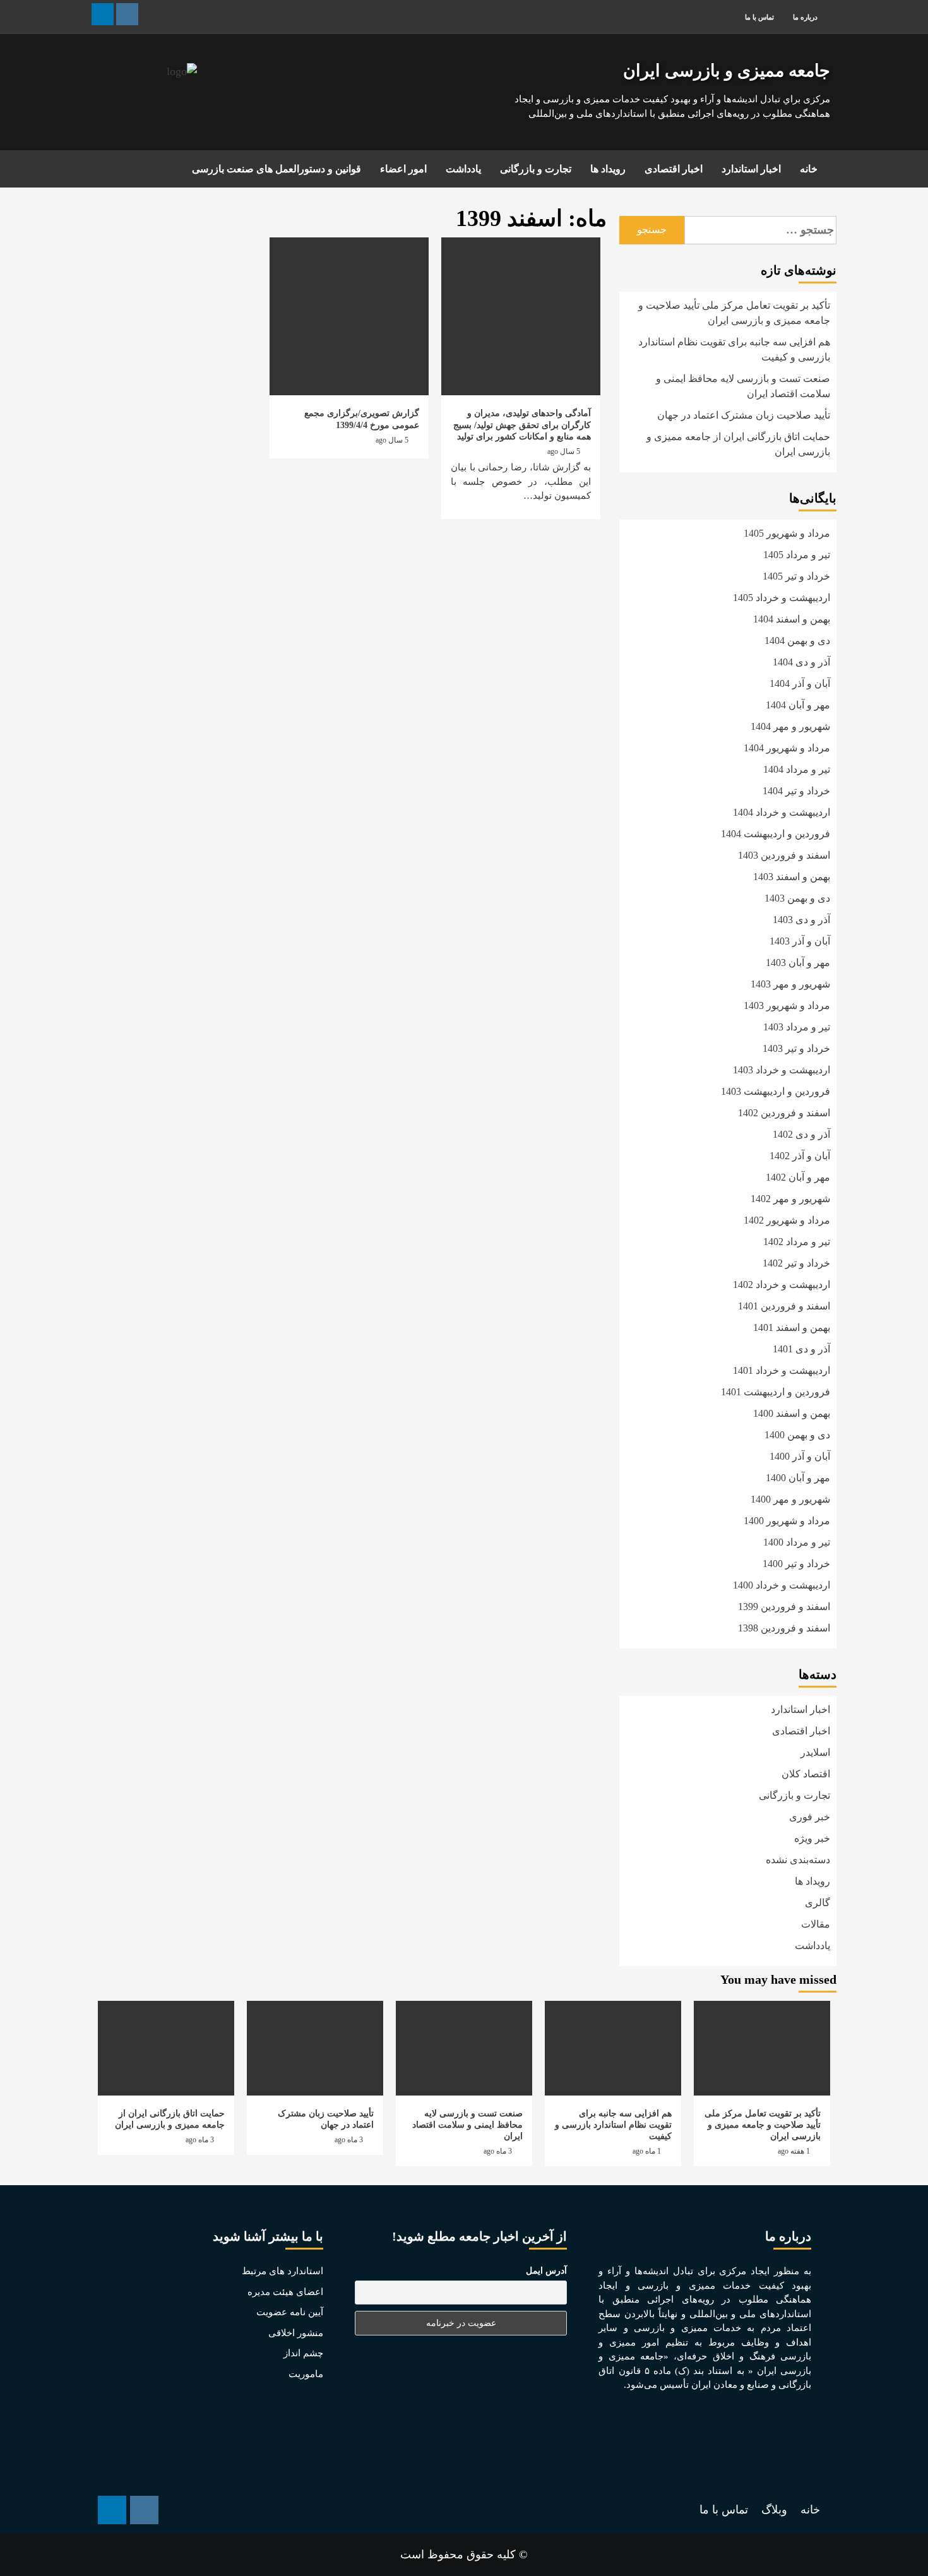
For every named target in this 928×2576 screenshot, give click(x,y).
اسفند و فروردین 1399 (784, 1607)
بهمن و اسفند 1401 (792, 1327)
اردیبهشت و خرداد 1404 (782, 812)
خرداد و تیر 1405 (796, 576)
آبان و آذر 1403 (800, 941)
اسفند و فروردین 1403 (784, 855)
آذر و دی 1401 (801, 1349)
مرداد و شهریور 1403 (787, 1005)
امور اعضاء (403, 169)
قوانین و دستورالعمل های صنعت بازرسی (277, 169)
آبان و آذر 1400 (800, 1456)
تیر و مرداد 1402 (797, 1242)
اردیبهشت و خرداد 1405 (782, 598)
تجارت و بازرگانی (536, 169)
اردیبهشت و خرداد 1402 (782, 1285)
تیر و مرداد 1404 (797, 769)
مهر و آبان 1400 (798, 1478)
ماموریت (306, 2374)
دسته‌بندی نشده (798, 1860)
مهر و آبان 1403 (798, 963)
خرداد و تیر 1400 (796, 1564)
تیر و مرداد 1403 (797, 1027)
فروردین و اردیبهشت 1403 (776, 1091)
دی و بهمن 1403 (797, 898)
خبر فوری (810, 1817)
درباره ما (805, 17)
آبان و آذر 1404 (800, 683)
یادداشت (463, 169)
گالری (818, 1903)
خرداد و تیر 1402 (796, 1263)
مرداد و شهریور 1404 (787, 748)
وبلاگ (774, 2510)
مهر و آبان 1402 (798, 1177)
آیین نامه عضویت (290, 2312)
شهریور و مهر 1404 (790, 726)
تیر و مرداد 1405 (797, 555)
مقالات (816, 1924)
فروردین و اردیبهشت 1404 (776, 834)
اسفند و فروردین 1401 (784, 1306)
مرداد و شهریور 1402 (787, 1220)
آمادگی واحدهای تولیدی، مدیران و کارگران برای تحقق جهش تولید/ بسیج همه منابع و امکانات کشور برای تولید (522, 425)
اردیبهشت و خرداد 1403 (782, 1070)
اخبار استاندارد (751, 169)
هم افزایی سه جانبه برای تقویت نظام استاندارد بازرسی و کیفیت (734, 349)
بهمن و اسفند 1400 (792, 1413)
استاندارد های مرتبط (283, 2271)
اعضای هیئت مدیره (285, 2292)
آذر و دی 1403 (801, 920)
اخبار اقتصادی (674, 169)
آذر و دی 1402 (801, 1134)
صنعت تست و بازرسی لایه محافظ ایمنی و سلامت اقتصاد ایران (743, 386)
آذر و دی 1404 (801, 662)
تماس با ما (759, 17)
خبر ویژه (812, 1838)
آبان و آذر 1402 (800, 1156)
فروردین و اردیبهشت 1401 (776, 1392)
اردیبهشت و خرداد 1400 (782, 1585)
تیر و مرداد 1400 (797, 1542)
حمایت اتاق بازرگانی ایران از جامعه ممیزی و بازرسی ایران (738, 444)
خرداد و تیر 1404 (796, 791)
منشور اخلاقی (296, 2333)
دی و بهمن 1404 (797, 641)
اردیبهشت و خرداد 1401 (782, 1370)
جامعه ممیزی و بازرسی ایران (727, 71)
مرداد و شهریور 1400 (787, 1521)
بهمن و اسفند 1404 (792, 619)
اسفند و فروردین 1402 (784, 1113)
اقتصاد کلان (806, 1774)
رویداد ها (608, 169)
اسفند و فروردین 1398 (784, 1628)
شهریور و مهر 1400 (790, 1499)
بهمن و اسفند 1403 (792, 877)
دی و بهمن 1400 (797, 1435)
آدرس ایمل (546, 2271)
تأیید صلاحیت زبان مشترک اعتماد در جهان (744, 415)
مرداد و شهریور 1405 (787, 533)
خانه (809, 169)
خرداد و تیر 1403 (796, 1048)
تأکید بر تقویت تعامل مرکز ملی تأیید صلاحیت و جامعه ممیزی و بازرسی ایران (734, 313)
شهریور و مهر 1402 (790, 1199)
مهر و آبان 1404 (798, 705)
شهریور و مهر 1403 (790, 984)
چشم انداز (303, 2353)
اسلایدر (815, 1752)
